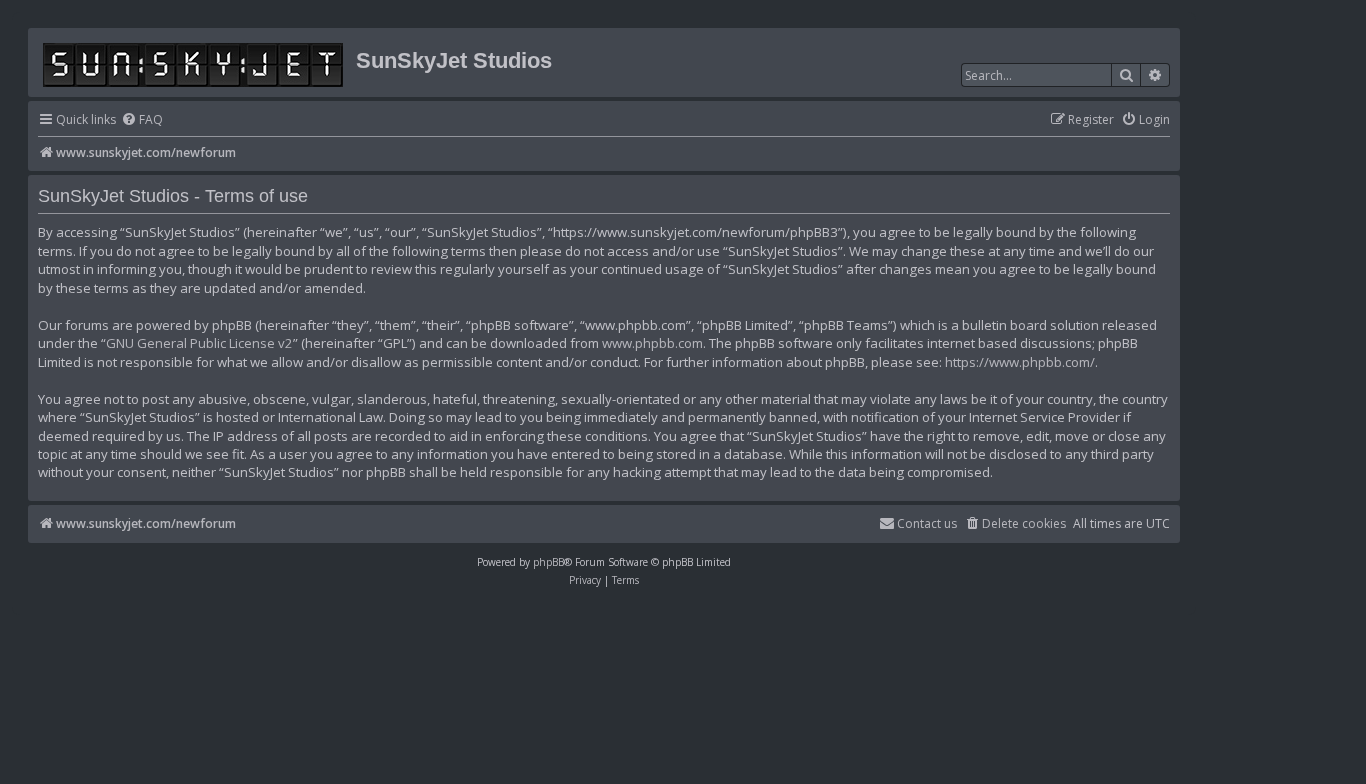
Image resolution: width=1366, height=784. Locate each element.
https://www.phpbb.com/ (1020, 362)
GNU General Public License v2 (199, 343)
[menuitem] (142, 120)
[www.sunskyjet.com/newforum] (194, 61)
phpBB (548, 562)
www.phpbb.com (652, 343)
